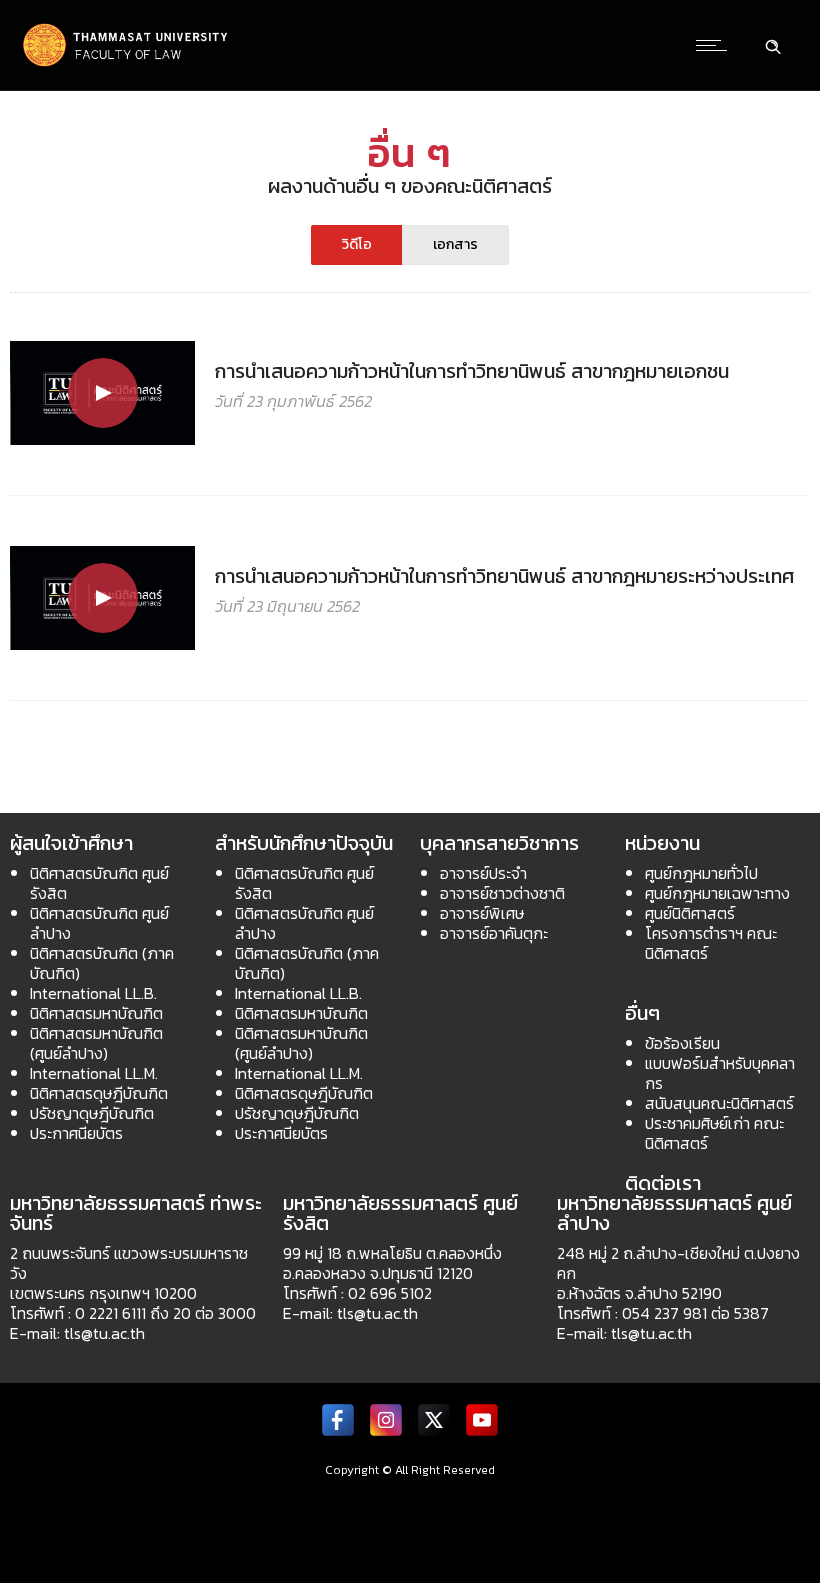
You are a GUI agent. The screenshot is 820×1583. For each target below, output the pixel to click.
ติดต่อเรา (663, 1183)
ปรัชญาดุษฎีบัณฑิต (92, 1113)
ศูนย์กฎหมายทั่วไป (701, 873)
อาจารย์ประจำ (483, 873)
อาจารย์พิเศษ (482, 913)
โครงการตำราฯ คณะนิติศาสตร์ (711, 943)
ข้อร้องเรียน (682, 1043)
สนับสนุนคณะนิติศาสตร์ (719, 1103)
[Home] (126, 64)
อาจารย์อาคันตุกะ (494, 933)
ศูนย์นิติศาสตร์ (690, 913)
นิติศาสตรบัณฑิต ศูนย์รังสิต (99, 883)
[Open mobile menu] (716, 45)
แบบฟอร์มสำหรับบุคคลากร (720, 1073)
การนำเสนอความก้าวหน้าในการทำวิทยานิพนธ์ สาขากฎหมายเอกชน (472, 371)
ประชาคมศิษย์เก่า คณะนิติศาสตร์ (714, 1133)
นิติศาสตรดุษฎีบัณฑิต (99, 1093)
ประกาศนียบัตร (76, 1133)
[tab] (357, 245)
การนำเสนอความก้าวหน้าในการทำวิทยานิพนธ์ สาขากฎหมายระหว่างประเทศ (504, 576)
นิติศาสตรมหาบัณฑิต (96, 1013)
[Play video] (102, 393)
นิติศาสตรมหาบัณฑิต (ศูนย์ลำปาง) (96, 1043)
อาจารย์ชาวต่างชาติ (502, 893)
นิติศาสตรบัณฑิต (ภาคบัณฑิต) (102, 963)
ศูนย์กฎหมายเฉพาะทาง (717, 893)
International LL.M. (94, 1073)
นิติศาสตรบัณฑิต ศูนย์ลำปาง (99, 923)
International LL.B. (93, 993)
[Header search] (773, 44)
